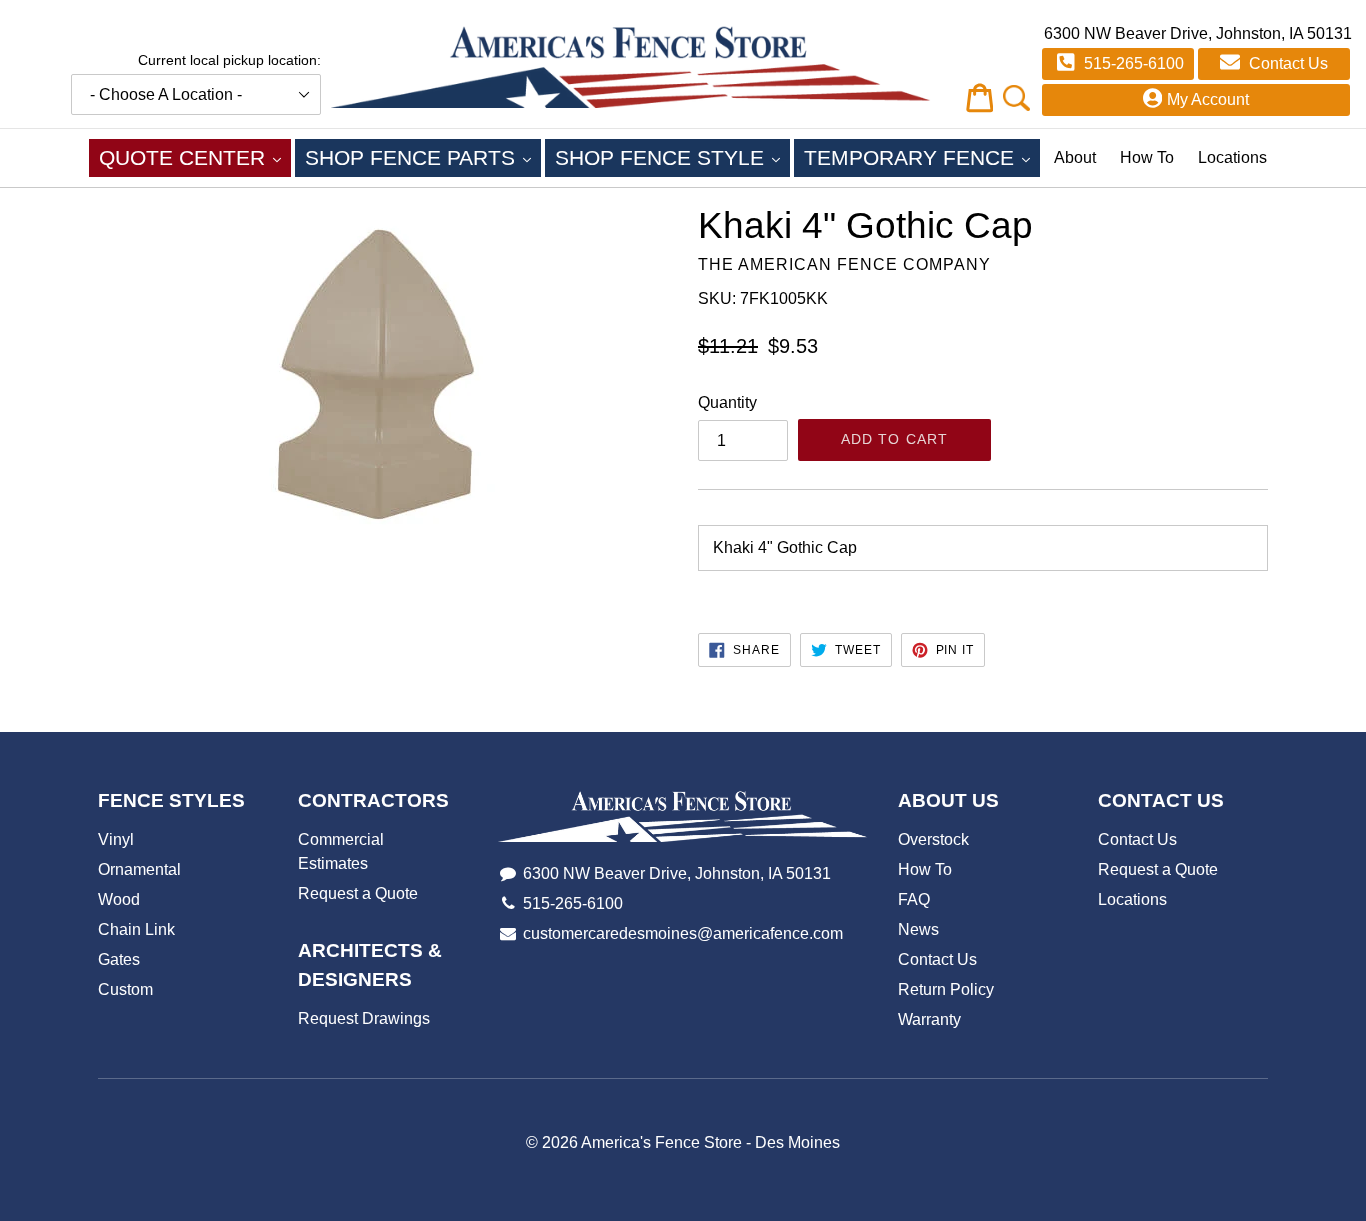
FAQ (914, 899)
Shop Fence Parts (423, 157)
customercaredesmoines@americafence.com (683, 933)
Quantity (727, 402)
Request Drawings (364, 1018)
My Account (1208, 99)
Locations (1232, 157)
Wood (119, 899)
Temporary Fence (922, 157)
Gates (119, 959)
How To (1147, 157)
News (918, 929)
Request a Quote (358, 893)
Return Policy (946, 989)
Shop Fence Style (672, 157)
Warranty (929, 1019)
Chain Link (136, 929)
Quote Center (195, 157)
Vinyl (116, 839)
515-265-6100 (1132, 63)
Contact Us (1286, 63)
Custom (125, 989)
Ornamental (139, 869)
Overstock (933, 839)
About (1075, 157)
